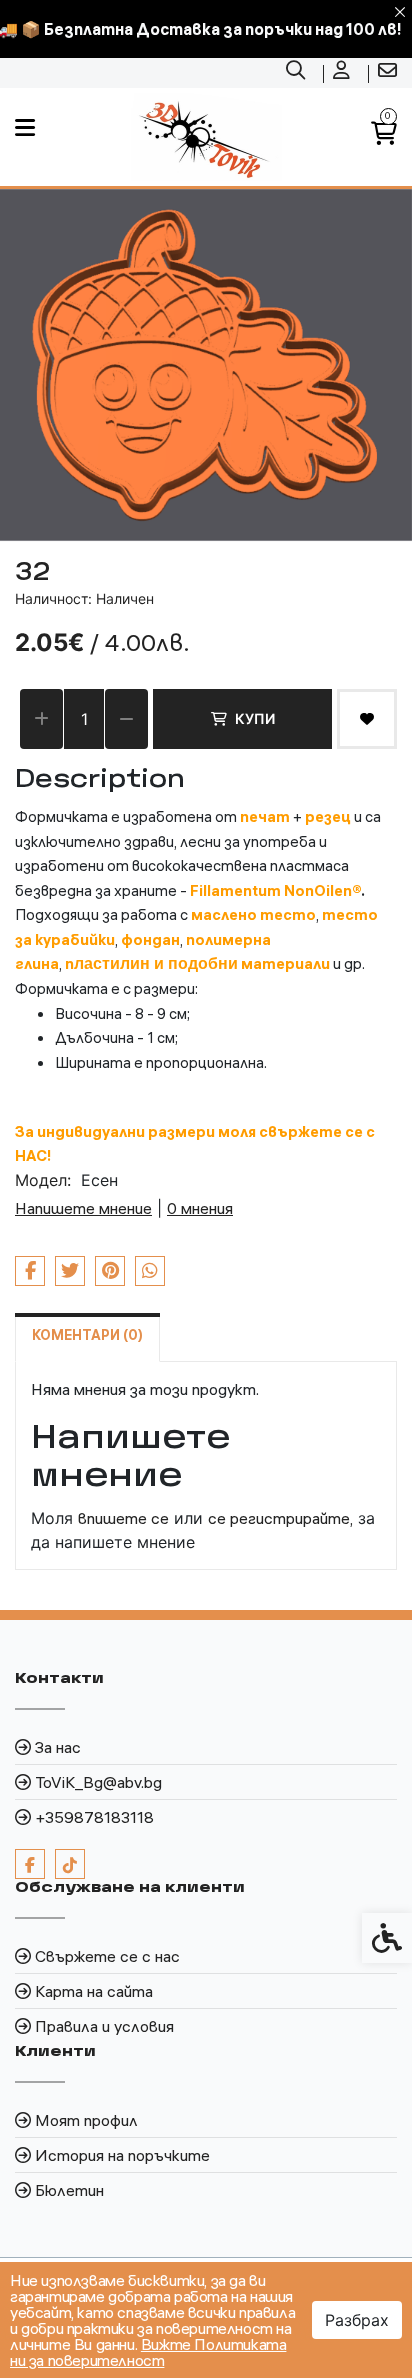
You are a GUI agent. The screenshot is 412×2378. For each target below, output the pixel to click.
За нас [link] (58, 1747)
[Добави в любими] (367, 719)
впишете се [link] (123, 1518)
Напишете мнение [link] (83, 1208)
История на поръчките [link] (122, 2155)
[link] (298, 73)
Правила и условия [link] (104, 2026)
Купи (255, 718)
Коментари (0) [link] (87, 1335)
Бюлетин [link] (69, 2190)
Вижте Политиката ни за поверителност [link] (148, 2352)
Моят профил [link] (86, 2120)
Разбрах (357, 2320)
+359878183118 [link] (94, 1817)
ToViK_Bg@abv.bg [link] (98, 1782)
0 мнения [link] (200, 1208)
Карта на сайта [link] (94, 1991)
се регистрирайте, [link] (280, 1518)
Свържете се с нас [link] (107, 1956)
